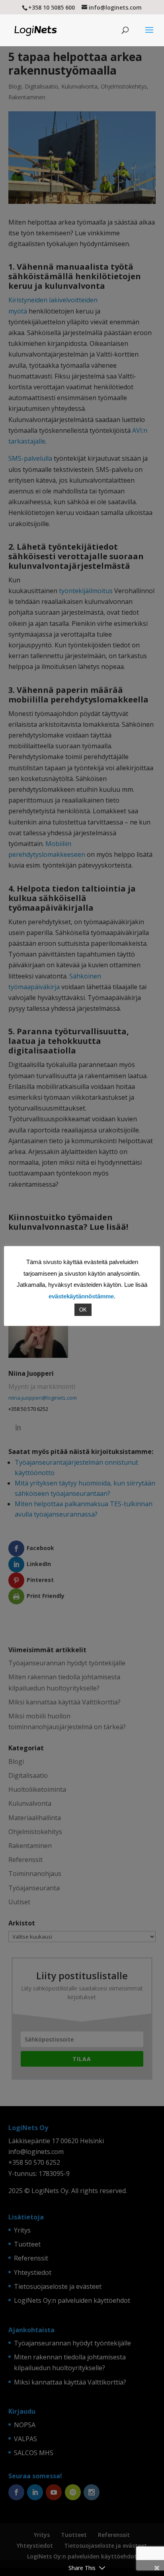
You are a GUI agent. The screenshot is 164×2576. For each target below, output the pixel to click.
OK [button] (83, 1310)
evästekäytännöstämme (81, 1296)
